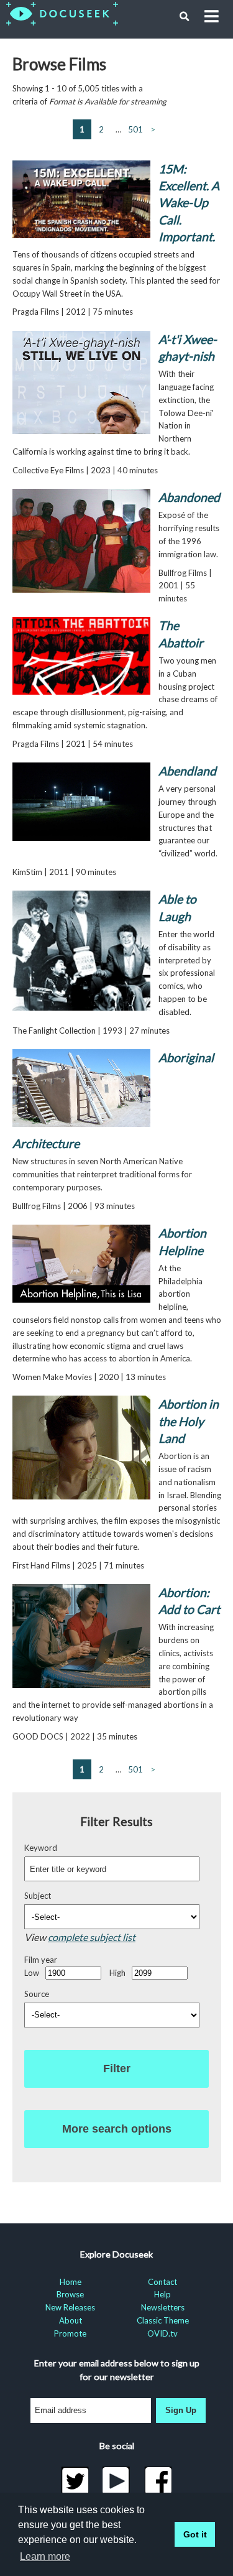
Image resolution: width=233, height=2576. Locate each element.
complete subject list (92, 1937)
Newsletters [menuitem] (163, 2307)
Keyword (41, 1848)
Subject (38, 1896)
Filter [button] (117, 2069)
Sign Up (181, 2410)
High (117, 1973)
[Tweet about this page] (75, 2481)
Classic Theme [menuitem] (163, 2320)
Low (32, 1973)
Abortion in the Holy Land (189, 1421)
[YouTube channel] (116, 2481)
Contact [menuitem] (162, 2282)
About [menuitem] (71, 2320)
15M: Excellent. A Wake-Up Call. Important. (189, 203)
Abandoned (189, 497)
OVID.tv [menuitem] (162, 2333)
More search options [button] (117, 2129)
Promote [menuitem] (70, 2333)
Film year (41, 1960)
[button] (185, 17)
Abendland (187, 771)
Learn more (45, 2556)
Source (37, 1994)
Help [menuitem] (162, 2294)
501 (135, 129)
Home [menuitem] (71, 2282)
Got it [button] (195, 2534)
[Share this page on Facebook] (158, 2481)
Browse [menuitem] (70, 2294)
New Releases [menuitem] (70, 2307)
